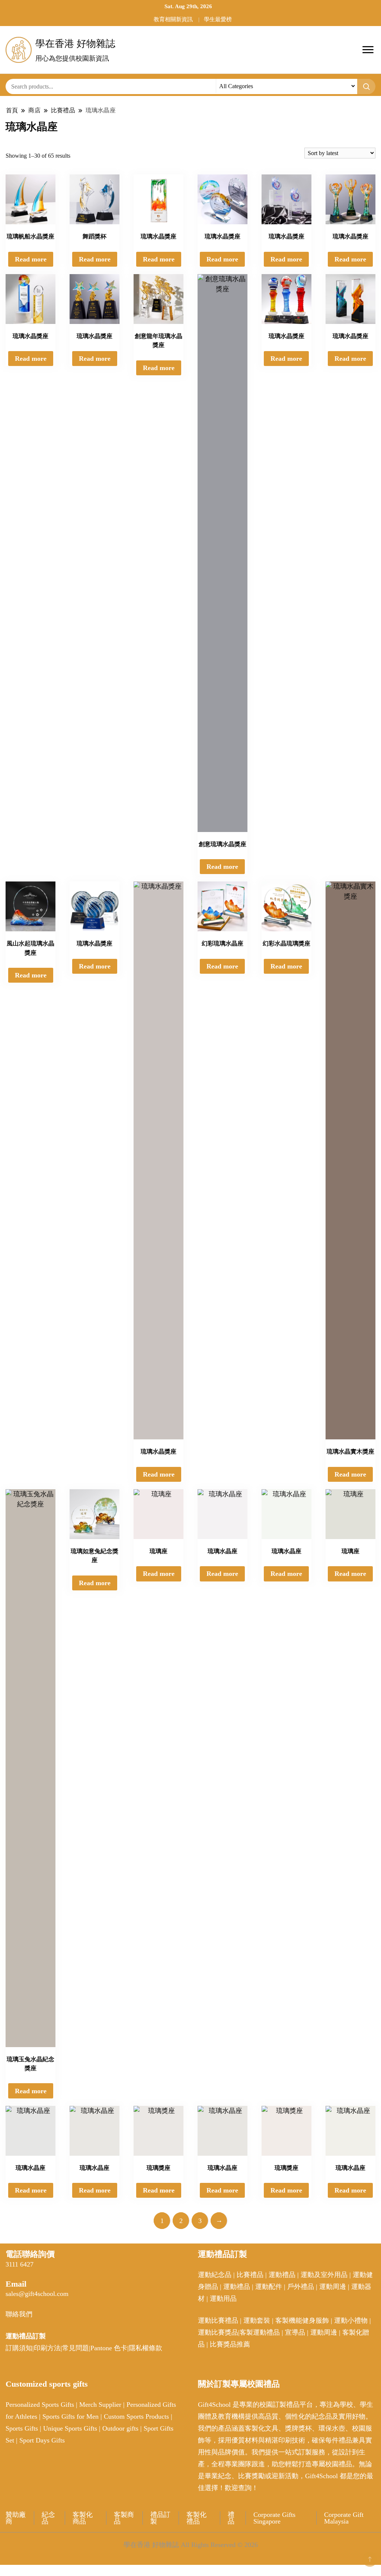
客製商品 (124, 2518)
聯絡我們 (19, 2314)
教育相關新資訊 (173, 19)
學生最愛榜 (218, 19)
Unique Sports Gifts (70, 2428)
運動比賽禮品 (219, 2320)
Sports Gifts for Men (71, 2416)
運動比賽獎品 (218, 2332)
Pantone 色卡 (109, 2348)
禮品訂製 (160, 2518)
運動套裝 (257, 2320)
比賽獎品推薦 (230, 2344)
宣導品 (295, 2332)
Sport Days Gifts (42, 2440)
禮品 (231, 2518)
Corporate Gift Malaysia (344, 2518)
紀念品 (48, 2518)
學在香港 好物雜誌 (75, 44)
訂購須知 (19, 2348)
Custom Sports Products (136, 2416)
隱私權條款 (145, 2348)
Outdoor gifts (120, 2428)
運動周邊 (333, 2287)
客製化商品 (83, 2518)
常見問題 (76, 2348)
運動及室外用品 (324, 2275)
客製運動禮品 (260, 2332)
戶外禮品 (301, 2287)
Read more (31, 259)
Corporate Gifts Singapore (274, 2518)
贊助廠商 (16, 2518)
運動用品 (223, 2299)
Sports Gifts (22, 2428)
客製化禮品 (196, 2518)
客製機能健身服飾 (302, 2320)
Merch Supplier (100, 2405)
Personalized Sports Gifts (40, 2405)
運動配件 (269, 2287)
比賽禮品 (250, 2275)
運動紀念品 (215, 2275)
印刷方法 (47, 2348)
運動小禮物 (351, 2320)
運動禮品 (282, 2275)
